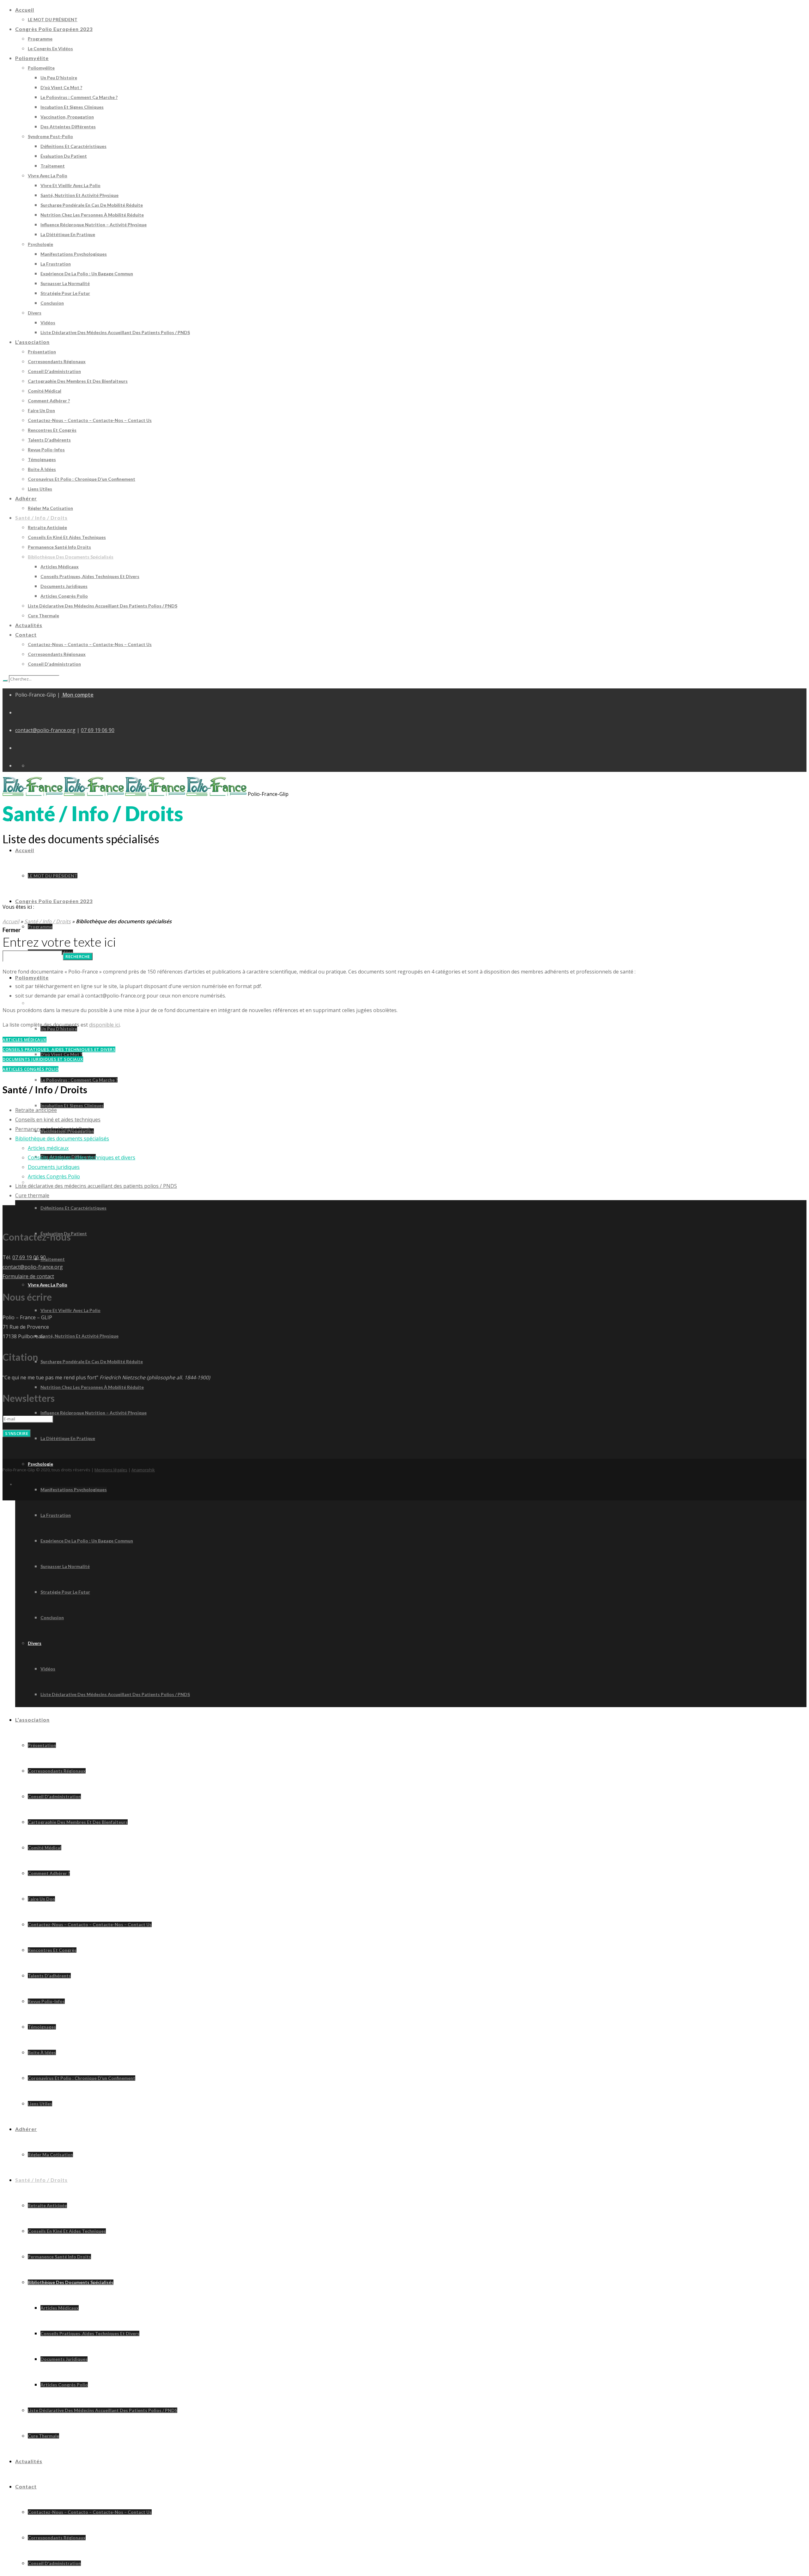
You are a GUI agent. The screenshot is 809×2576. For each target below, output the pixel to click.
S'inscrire (17, 1433)
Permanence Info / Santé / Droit (53, 1129)
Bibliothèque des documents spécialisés (62, 1138)
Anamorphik (143, 1470)
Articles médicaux (48, 1148)
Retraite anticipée (36, 1110)
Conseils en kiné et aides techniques (58, 1120)
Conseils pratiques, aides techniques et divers (82, 1157)
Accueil (11, 921)
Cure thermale (32, 1195)
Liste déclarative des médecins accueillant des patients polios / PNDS (96, 1186)
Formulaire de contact (28, 1276)
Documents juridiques (54, 1167)
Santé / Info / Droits (48, 921)
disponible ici (104, 1025)
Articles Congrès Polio (54, 1176)
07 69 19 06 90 (98, 730)
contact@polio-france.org (45, 730)
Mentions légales (111, 1470)
